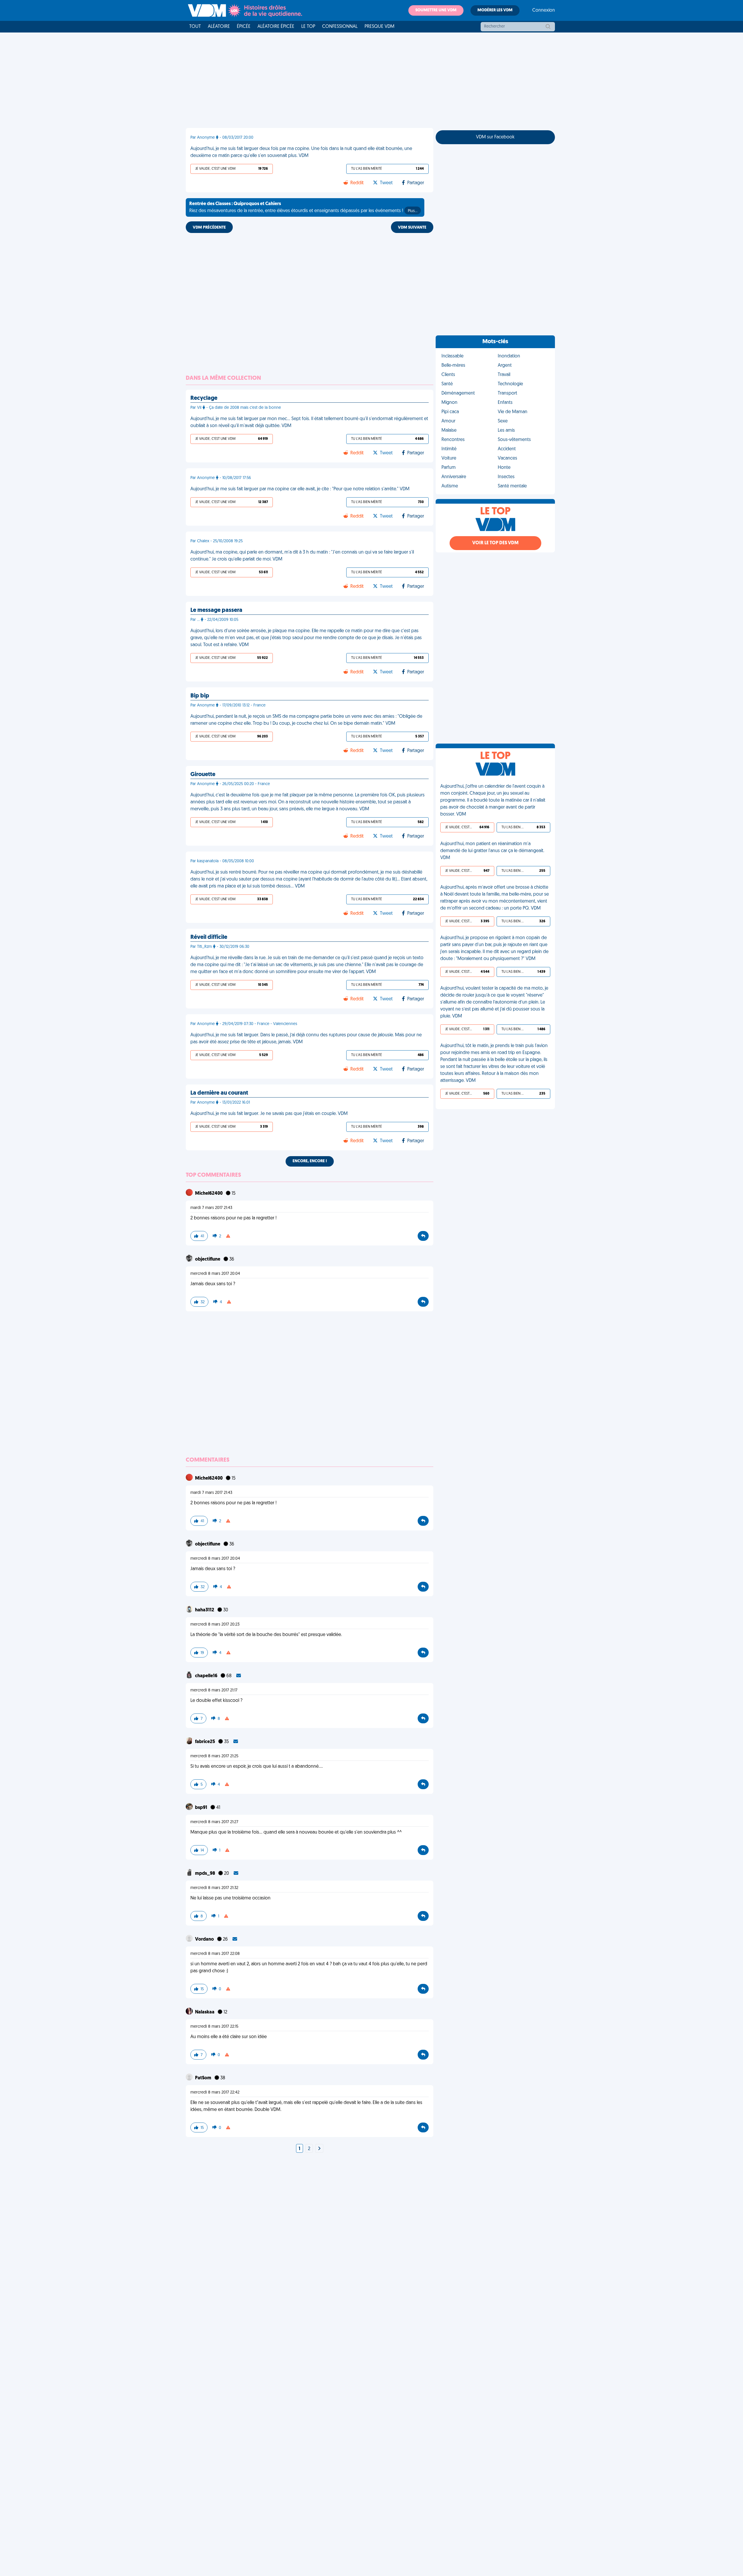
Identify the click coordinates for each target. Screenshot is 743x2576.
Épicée (244, 27)
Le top (308, 27)
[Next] (319, 2149)
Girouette (203, 775)
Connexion (544, 10)
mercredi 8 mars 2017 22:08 (215, 1954)
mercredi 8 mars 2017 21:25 (214, 1756)
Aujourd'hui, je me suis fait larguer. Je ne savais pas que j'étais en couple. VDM (269, 1114)
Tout (195, 27)
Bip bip (200, 696)
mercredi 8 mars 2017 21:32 (214, 1888)
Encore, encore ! (310, 1161)
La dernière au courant (219, 1093)
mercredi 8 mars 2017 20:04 (215, 1274)
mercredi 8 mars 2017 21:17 (214, 1690)
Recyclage (204, 398)
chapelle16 (207, 1676)
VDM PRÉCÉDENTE (209, 228)
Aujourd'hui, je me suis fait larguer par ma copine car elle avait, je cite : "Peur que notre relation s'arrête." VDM (300, 489)
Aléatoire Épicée (276, 27)
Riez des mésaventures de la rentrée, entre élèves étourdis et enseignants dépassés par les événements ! (303, 207)
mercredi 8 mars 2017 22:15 (214, 2027)
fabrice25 (205, 1742)
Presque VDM (379, 27)
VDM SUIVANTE (412, 228)
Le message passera (216, 610)
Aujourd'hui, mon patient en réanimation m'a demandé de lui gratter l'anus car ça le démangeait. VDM (492, 851)
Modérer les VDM (495, 10)
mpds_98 (205, 1874)
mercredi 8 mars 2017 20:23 (215, 1625)
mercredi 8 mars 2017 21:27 (214, 1822)
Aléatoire (219, 27)
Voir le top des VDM (495, 543)
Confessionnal (340, 27)
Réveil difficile (209, 937)
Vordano (205, 1939)
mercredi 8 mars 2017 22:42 (215, 2093)
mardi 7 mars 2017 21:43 (211, 1208)
